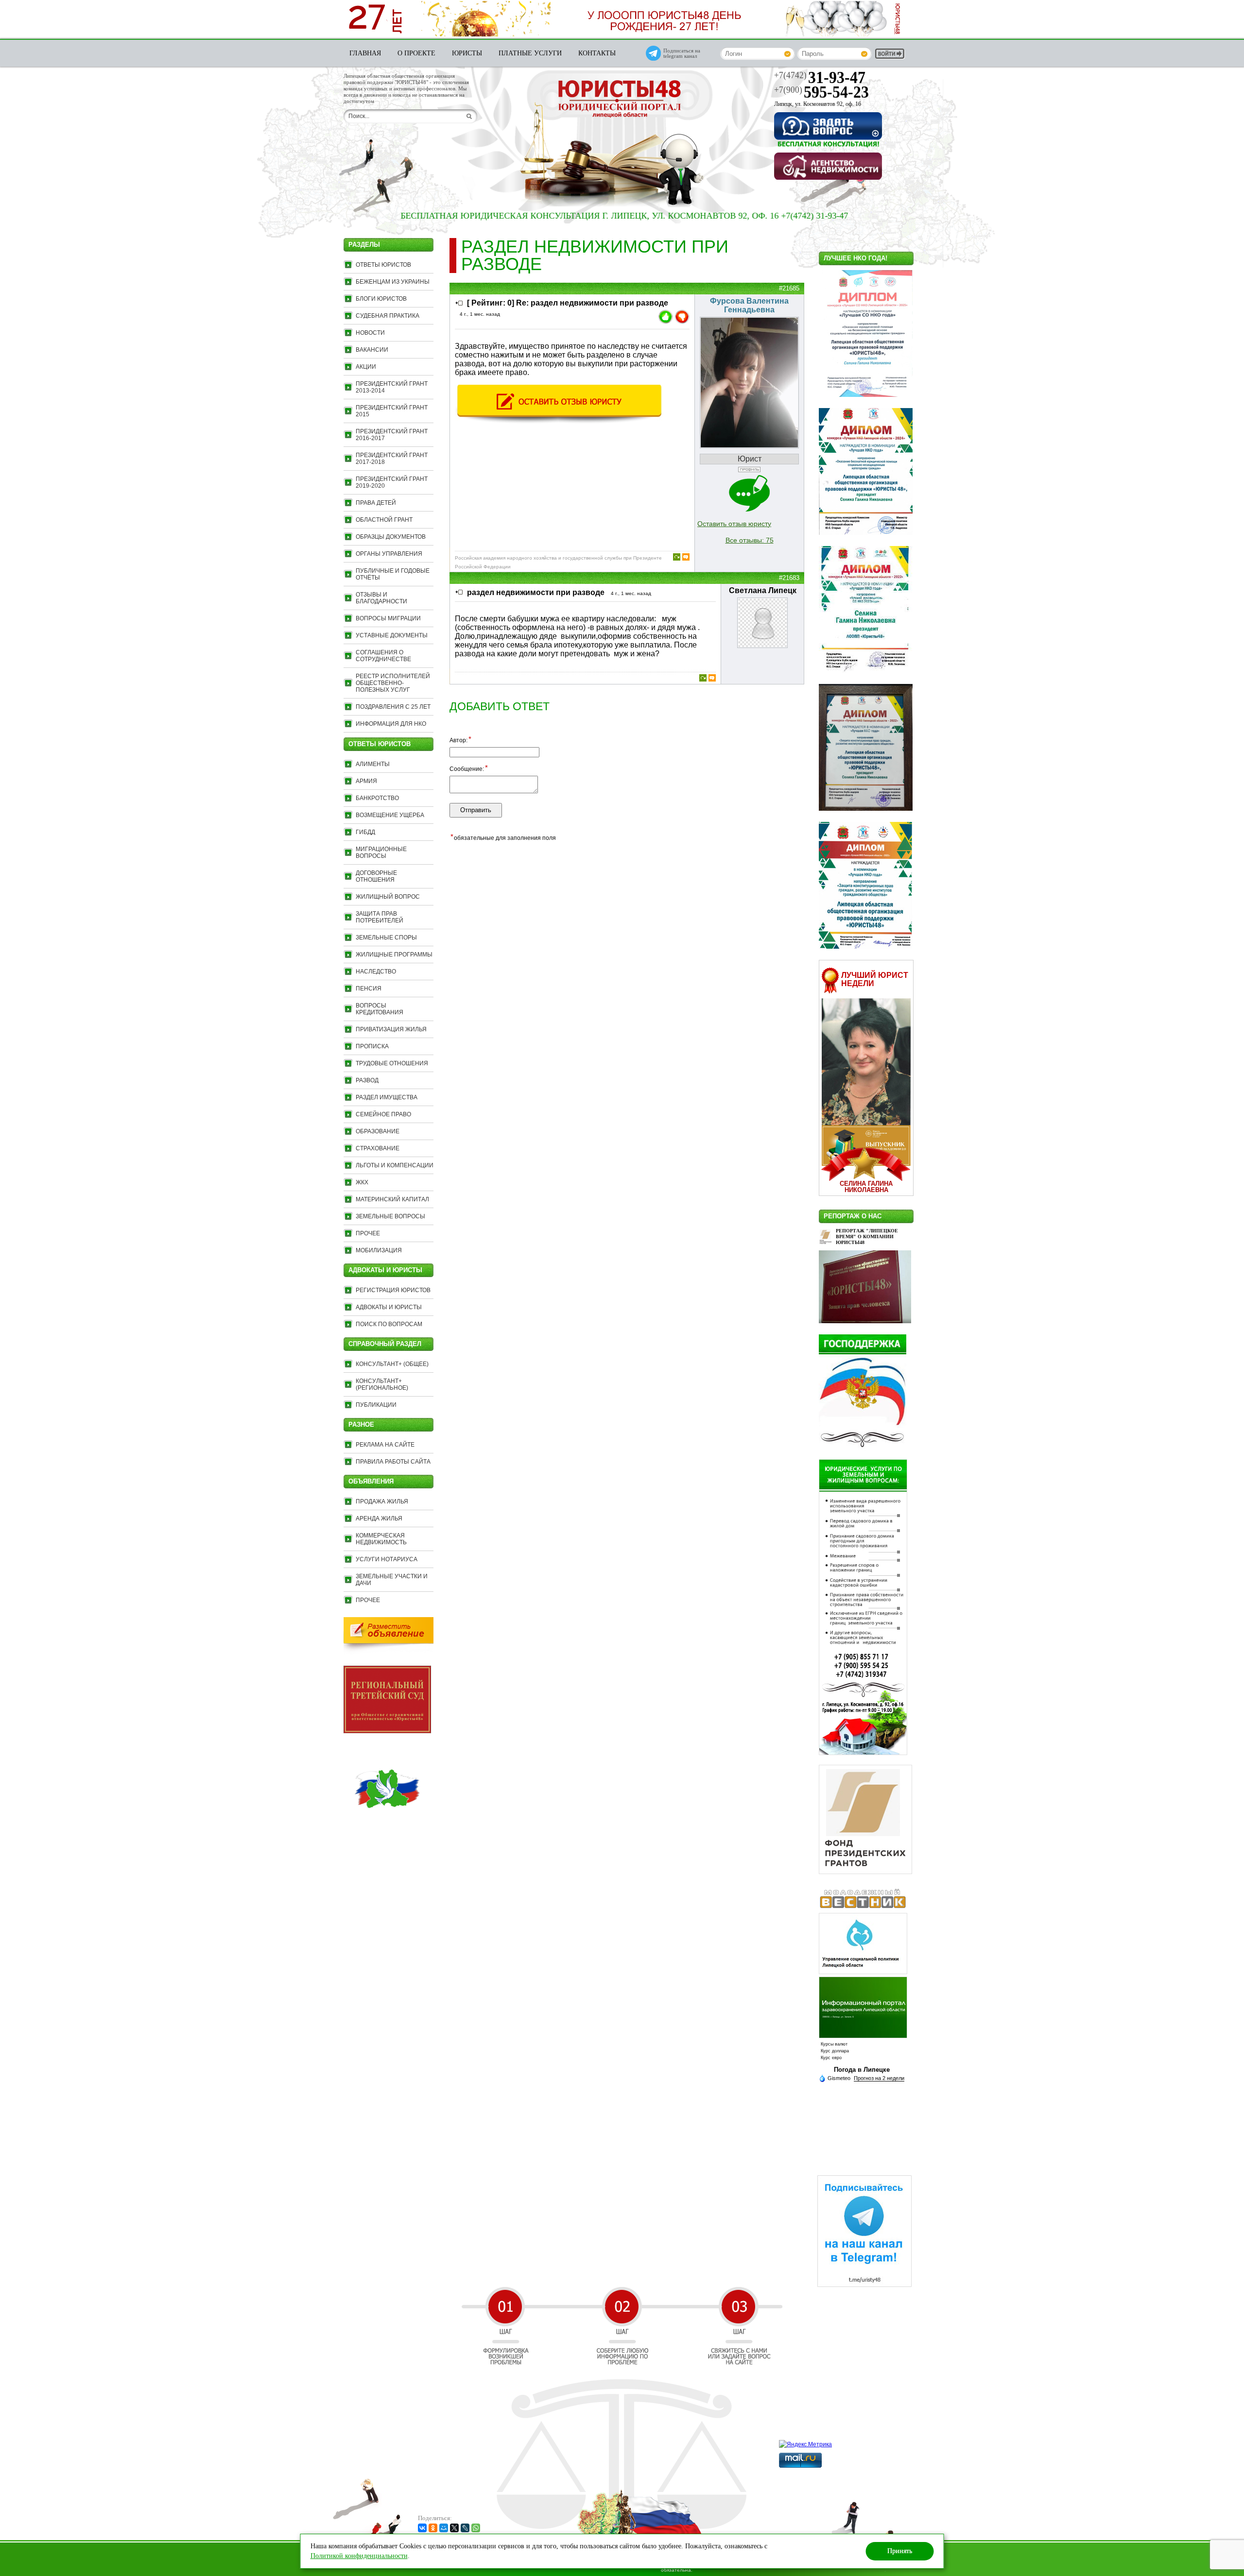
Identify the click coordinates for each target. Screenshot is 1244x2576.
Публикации (376, 1405)
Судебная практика (388, 316)
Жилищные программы (394, 955)
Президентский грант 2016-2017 (392, 435)
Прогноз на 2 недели (879, 2078)
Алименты (373, 764)
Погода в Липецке (862, 2070)
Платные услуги (530, 53)
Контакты (597, 53)
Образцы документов (391, 537)
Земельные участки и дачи (392, 1580)
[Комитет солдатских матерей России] (387, 1830)
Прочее (368, 1233)
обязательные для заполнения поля (503, 837)
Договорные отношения (376, 876)
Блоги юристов (381, 299)
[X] (454, 2528)
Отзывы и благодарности (381, 598)
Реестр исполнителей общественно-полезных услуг (393, 683)
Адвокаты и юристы (389, 1307)
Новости (370, 333)
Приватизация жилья (391, 1029)
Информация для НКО (391, 724)
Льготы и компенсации (395, 1165)
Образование (378, 1131)
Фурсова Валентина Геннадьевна (749, 305)
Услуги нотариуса (387, 1559)
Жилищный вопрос (388, 897)
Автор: (460, 740)
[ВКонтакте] (422, 2528)
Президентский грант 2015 (392, 411)
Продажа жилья (382, 1501)
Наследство (376, 972)
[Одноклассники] (433, 2528)
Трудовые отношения (392, 1063)
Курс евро (831, 2058)
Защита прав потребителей (380, 917)
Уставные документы (392, 635)
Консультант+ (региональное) (382, 1384)
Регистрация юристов (393, 1290)
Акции (366, 367)
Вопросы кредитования (380, 1009)
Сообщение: (469, 768)
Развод (367, 1080)
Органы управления (389, 554)
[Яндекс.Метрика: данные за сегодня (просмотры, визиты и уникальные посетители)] (805, 2444)
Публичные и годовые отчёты (393, 574)
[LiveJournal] (465, 2528)
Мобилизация (379, 1250)
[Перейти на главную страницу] (620, 100)
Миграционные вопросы (381, 853)
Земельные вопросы (390, 1216)
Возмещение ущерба (390, 815)
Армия (366, 781)
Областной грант (384, 520)
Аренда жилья (379, 1518)
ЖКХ (362, 1182)
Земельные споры (386, 938)
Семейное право (383, 1114)
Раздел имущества (387, 1097)
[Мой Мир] (444, 2528)
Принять (900, 2551)
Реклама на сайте (385, 1445)
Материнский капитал (392, 1199)
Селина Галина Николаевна (866, 1187)
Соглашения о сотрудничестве (383, 656)
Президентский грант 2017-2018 (392, 459)
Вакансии (372, 350)
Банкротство (377, 798)
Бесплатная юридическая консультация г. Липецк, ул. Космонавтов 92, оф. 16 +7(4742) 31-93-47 (529, 216)
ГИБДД (365, 832)
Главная (365, 53)
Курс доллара (835, 2051)
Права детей (376, 503)
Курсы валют (834, 2044)
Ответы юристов (383, 265)
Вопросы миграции (388, 618)
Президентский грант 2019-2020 (392, 482)
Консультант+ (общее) (392, 1364)
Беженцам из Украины (393, 282)
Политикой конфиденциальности (359, 2556)
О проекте (416, 53)
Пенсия (369, 989)
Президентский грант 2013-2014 (392, 387)
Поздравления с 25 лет (393, 707)
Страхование (378, 1148)
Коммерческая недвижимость (381, 1539)
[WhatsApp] (476, 2528)
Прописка (372, 1046)
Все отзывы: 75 (750, 540)
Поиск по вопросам (389, 1324)
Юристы (467, 53)
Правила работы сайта (393, 1462)
